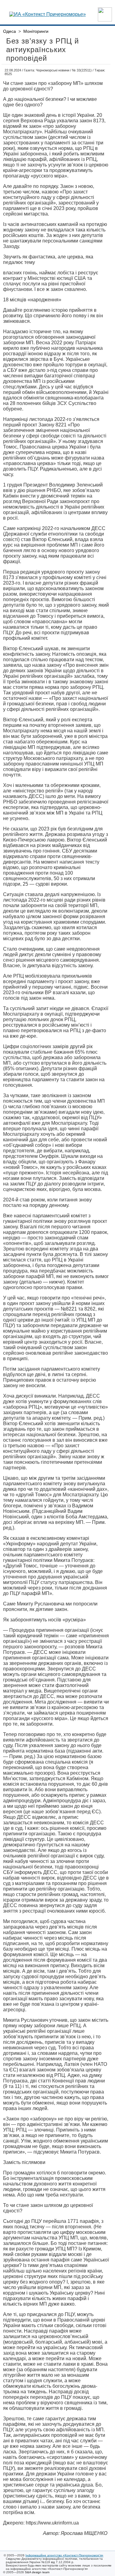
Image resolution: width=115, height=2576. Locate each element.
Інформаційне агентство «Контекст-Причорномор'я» (64, 2555)
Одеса (10, 31)
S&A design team (37, 2572)
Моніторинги (36, 31)
